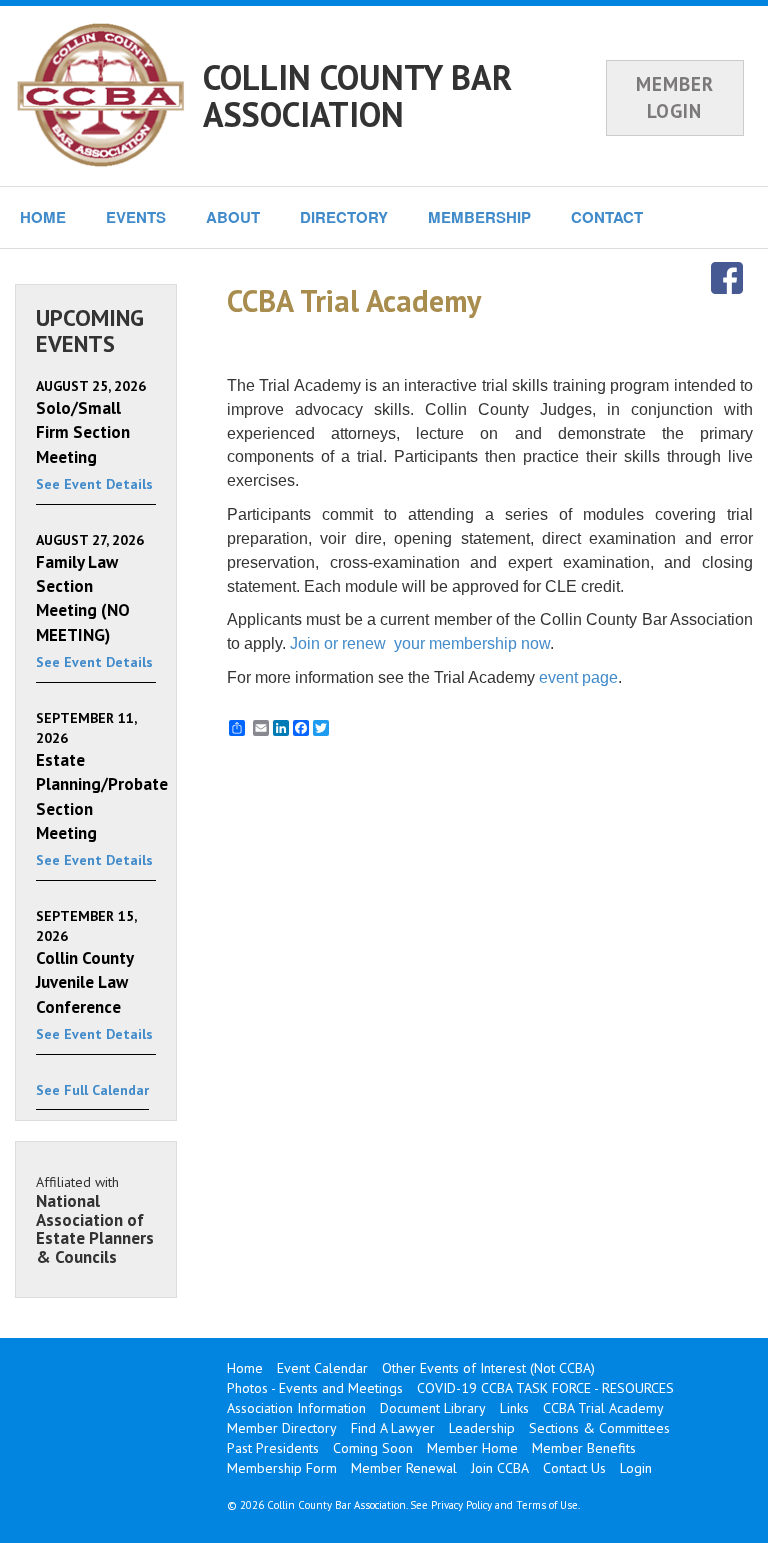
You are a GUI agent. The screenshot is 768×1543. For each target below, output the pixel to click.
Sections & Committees (599, 1428)
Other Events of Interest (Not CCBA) (488, 1368)
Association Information (296, 1408)
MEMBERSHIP (479, 217)
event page (578, 677)
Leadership (482, 1428)
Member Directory (282, 1428)
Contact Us (574, 1468)
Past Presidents (273, 1448)
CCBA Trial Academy (603, 1408)
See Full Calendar (92, 1090)
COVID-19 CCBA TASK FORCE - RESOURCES (545, 1388)
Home (245, 1368)
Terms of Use (547, 1505)
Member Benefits (584, 1448)
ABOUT (233, 217)
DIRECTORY (344, 217)
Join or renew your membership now (420, 643)
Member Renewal (404, 1468)
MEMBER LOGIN (675, 97)
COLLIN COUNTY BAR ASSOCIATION (357, 95)
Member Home (472, 1448)
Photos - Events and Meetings (315, 1388)
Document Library (433, 1408)
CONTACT (607, 217)
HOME (43, 217)
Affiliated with (95, 1220)
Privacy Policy (461, 1505)
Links (514, 1408)
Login (636, 1468)
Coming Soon (373, 1448)
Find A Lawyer (393, 1428)
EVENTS (136, 217)
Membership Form (282, 1468)
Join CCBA (500, 1468)
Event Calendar (322, 1368)
